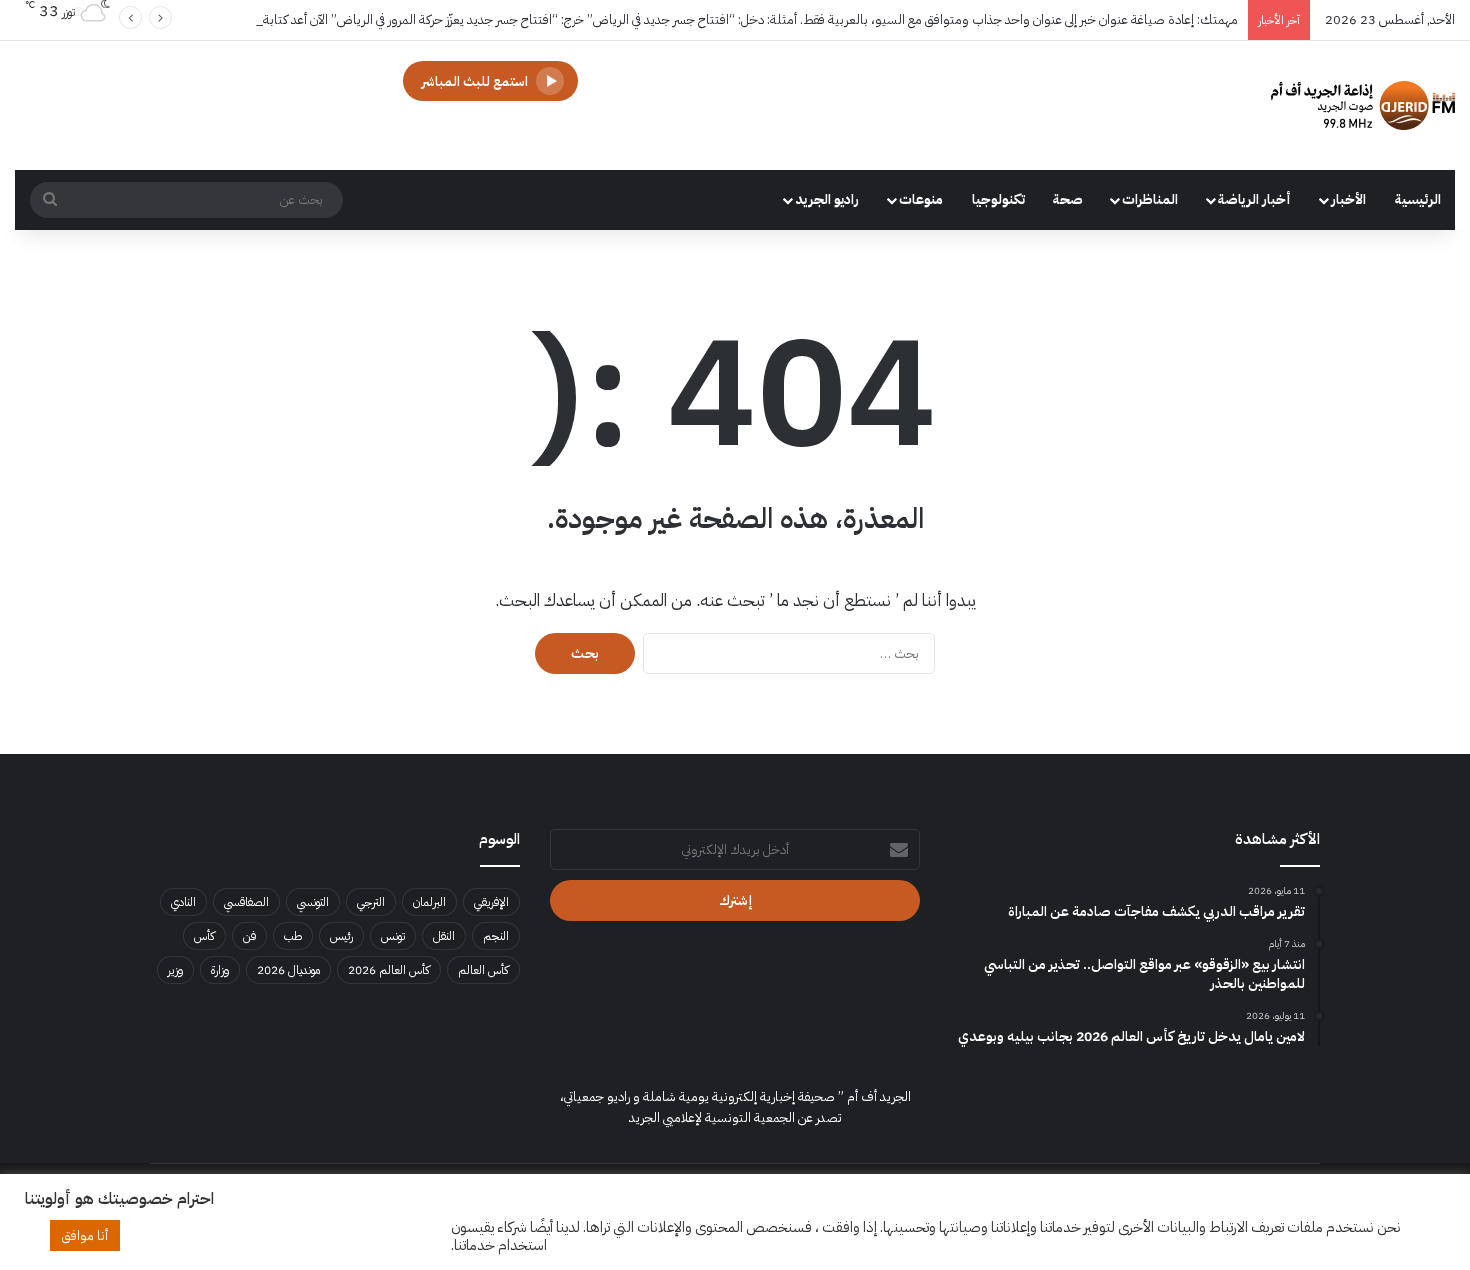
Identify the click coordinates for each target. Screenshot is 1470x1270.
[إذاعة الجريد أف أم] (1363, 105)
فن (249, 936)
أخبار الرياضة (1254, 199)
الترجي (371, 902)
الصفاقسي (246, 902)
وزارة (220, 970)
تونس (393, 936)
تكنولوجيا (998, 199)
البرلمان (429, 902)
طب (293, 936)
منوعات (921, 199)
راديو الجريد (827, 199)
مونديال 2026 (288, 970)
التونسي (313, 902)
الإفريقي (491, 902)
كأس (204, 936)
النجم (496, 936)
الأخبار (1348, 199)
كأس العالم (483, 970)
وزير (175, 970)
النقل (444, 936)
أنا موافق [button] (85, 1235)
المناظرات (1150, 199)
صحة (1068, 199)
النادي (183, 902)
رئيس (341, 936)
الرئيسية (1418, 199)
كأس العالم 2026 (389, 970)
